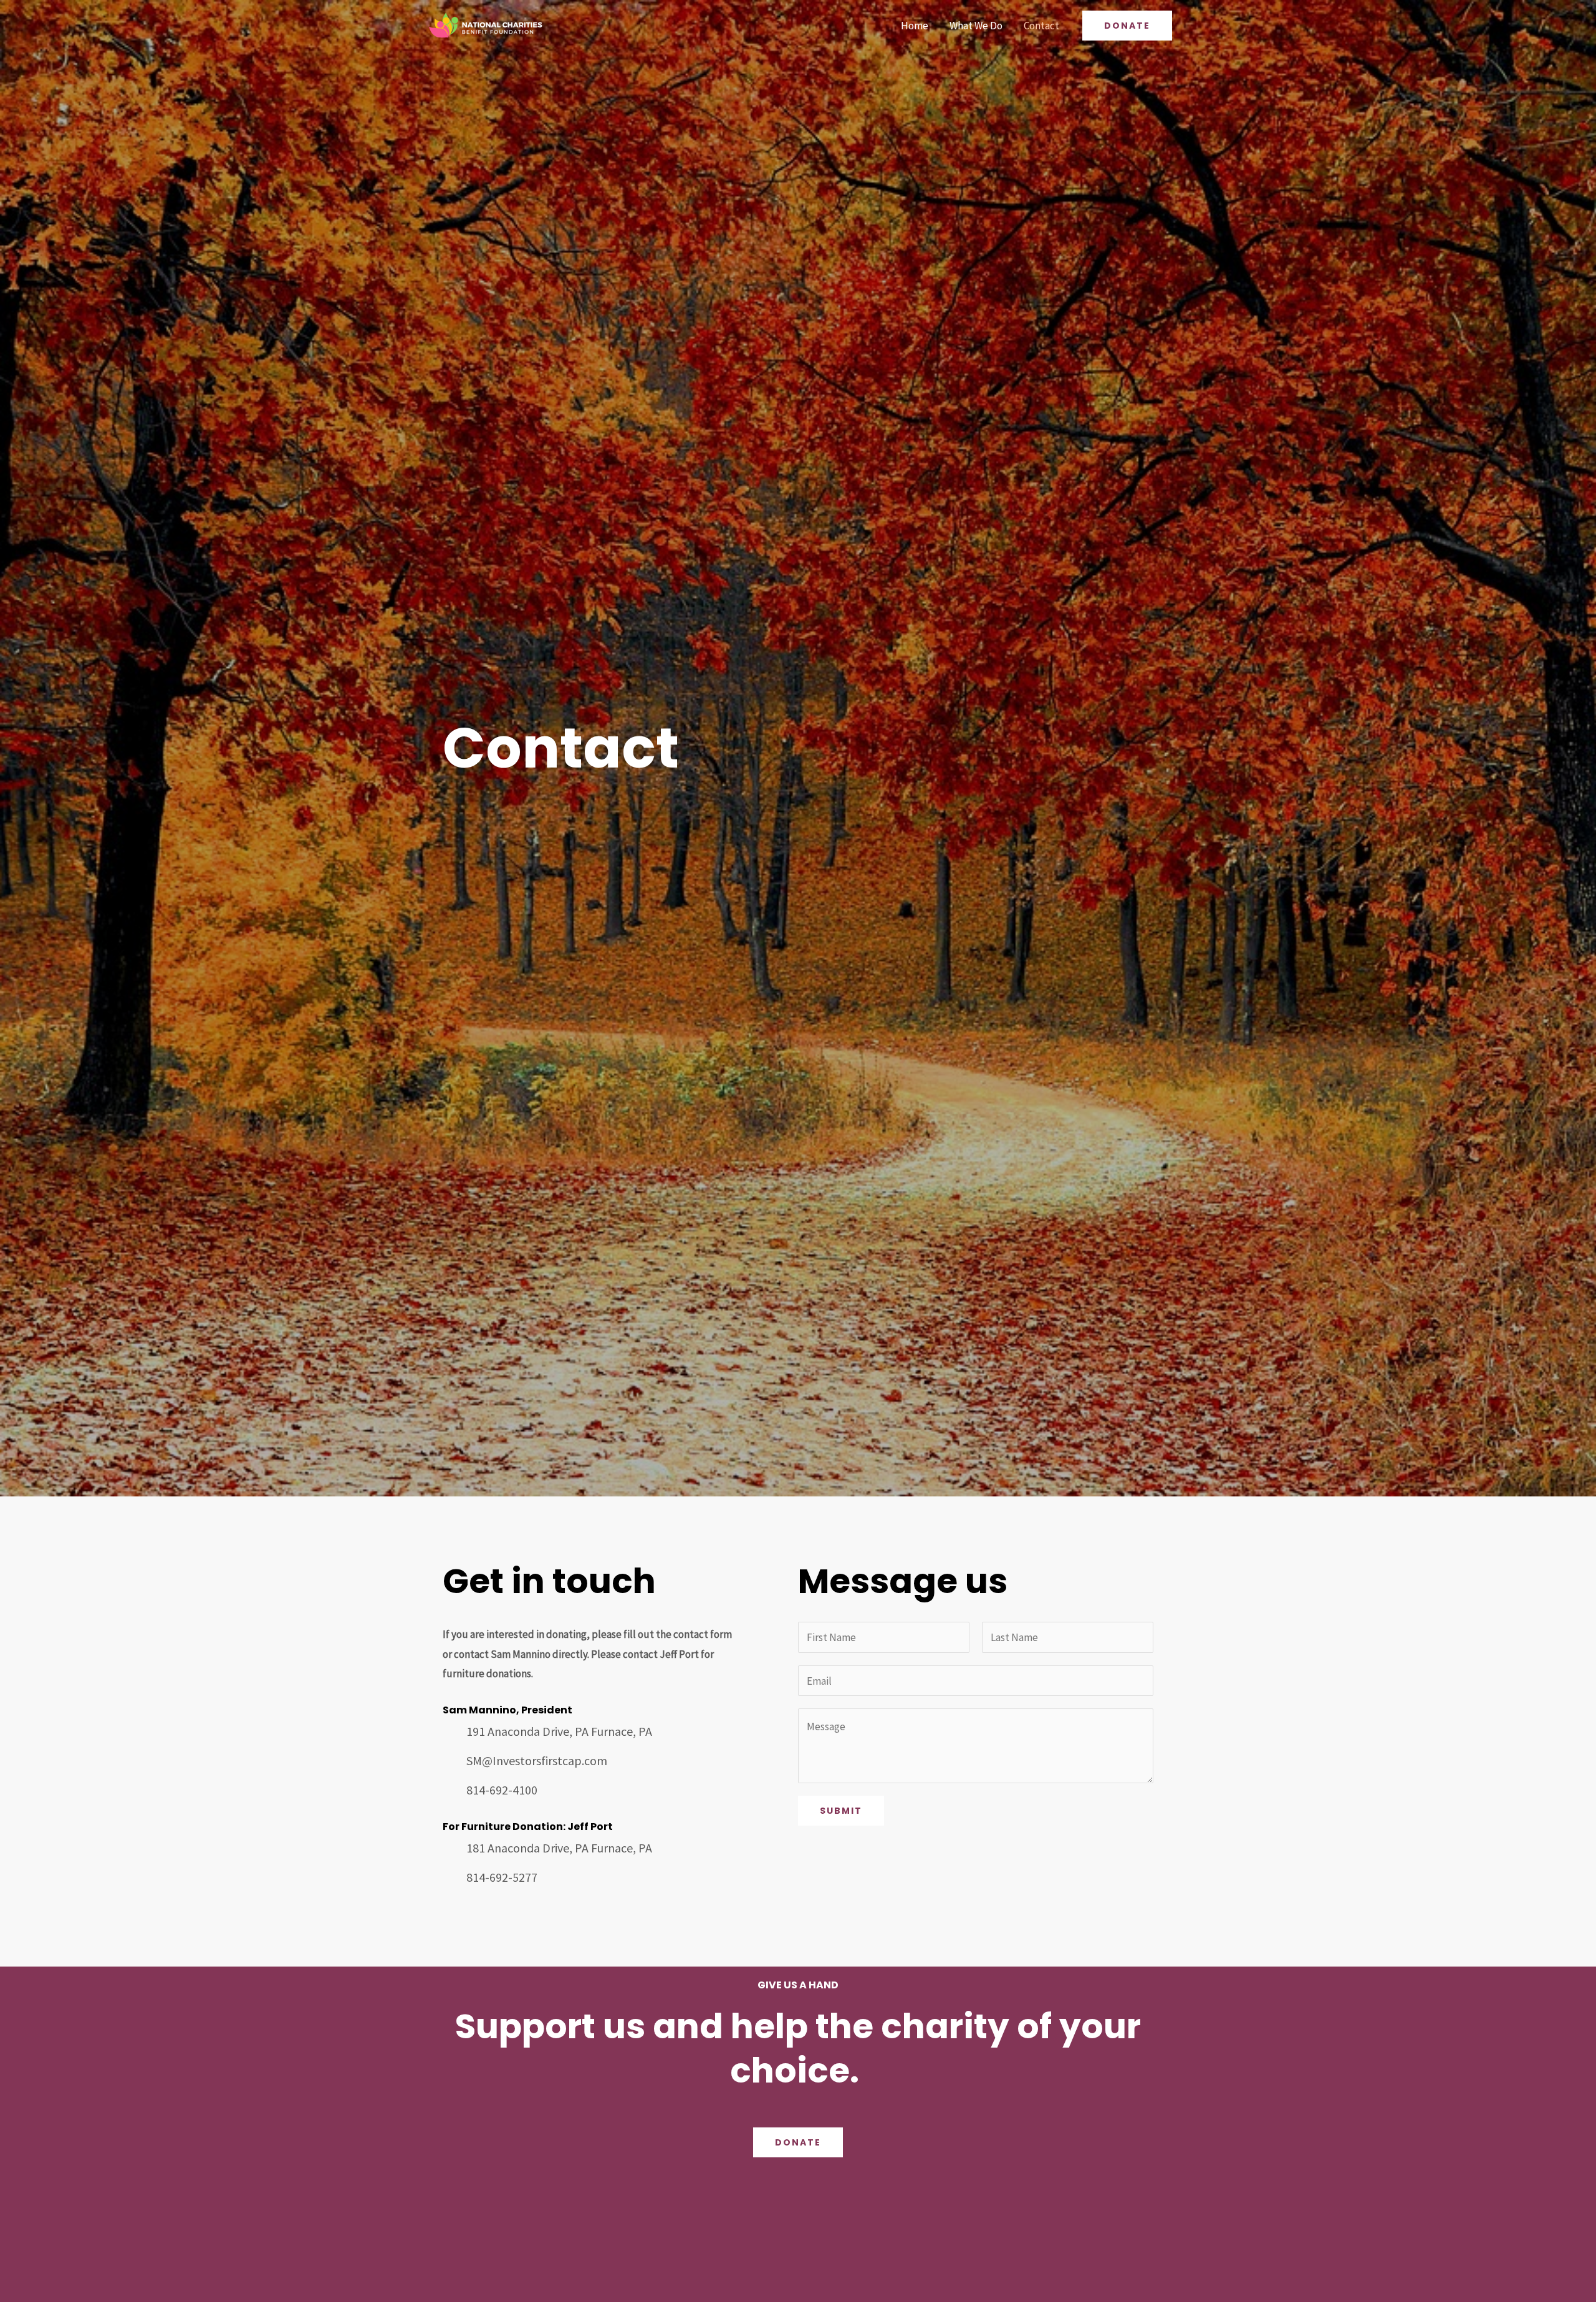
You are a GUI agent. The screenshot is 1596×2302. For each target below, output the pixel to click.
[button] (1127, 26)
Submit (841, 1811)
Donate (798, 2142)
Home (915, 26)
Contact (1041, 26)
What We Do (976, 26)
